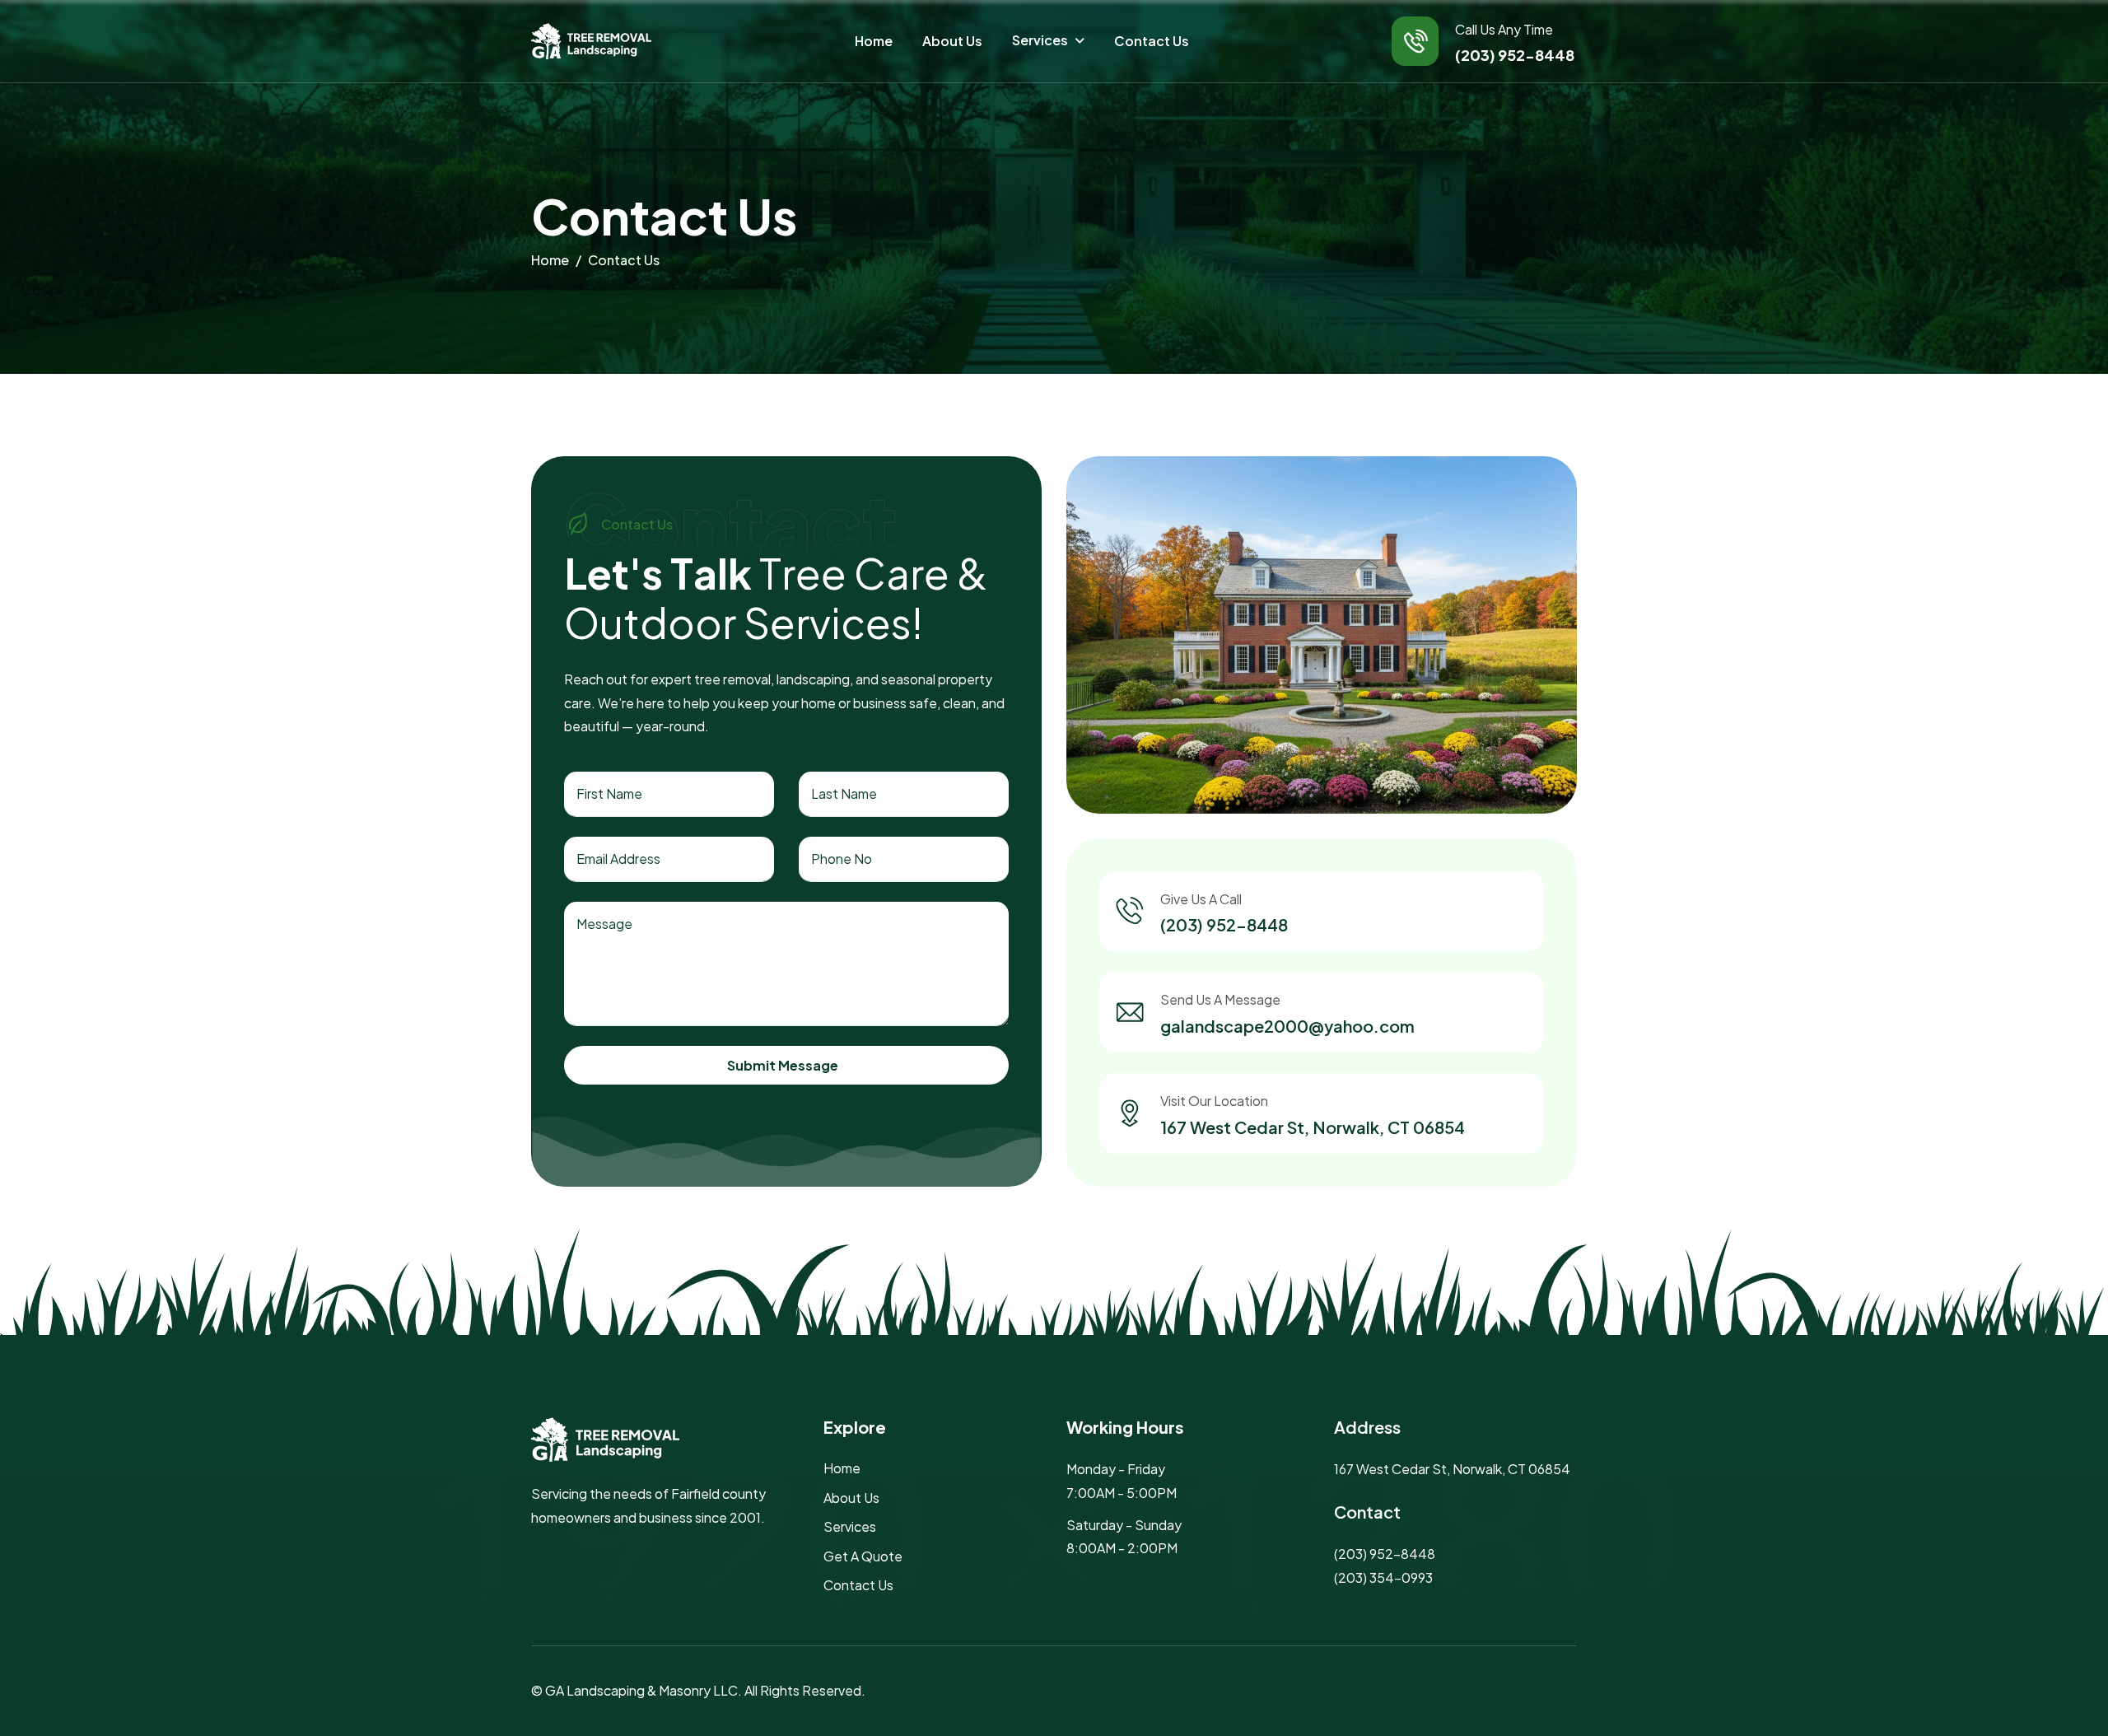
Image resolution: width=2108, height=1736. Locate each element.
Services (1040, 40)
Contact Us (1152, 41)
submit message (783, 1065)
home (550, 260)
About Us (952, 41)
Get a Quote (863, 1556)
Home (874, 41)
